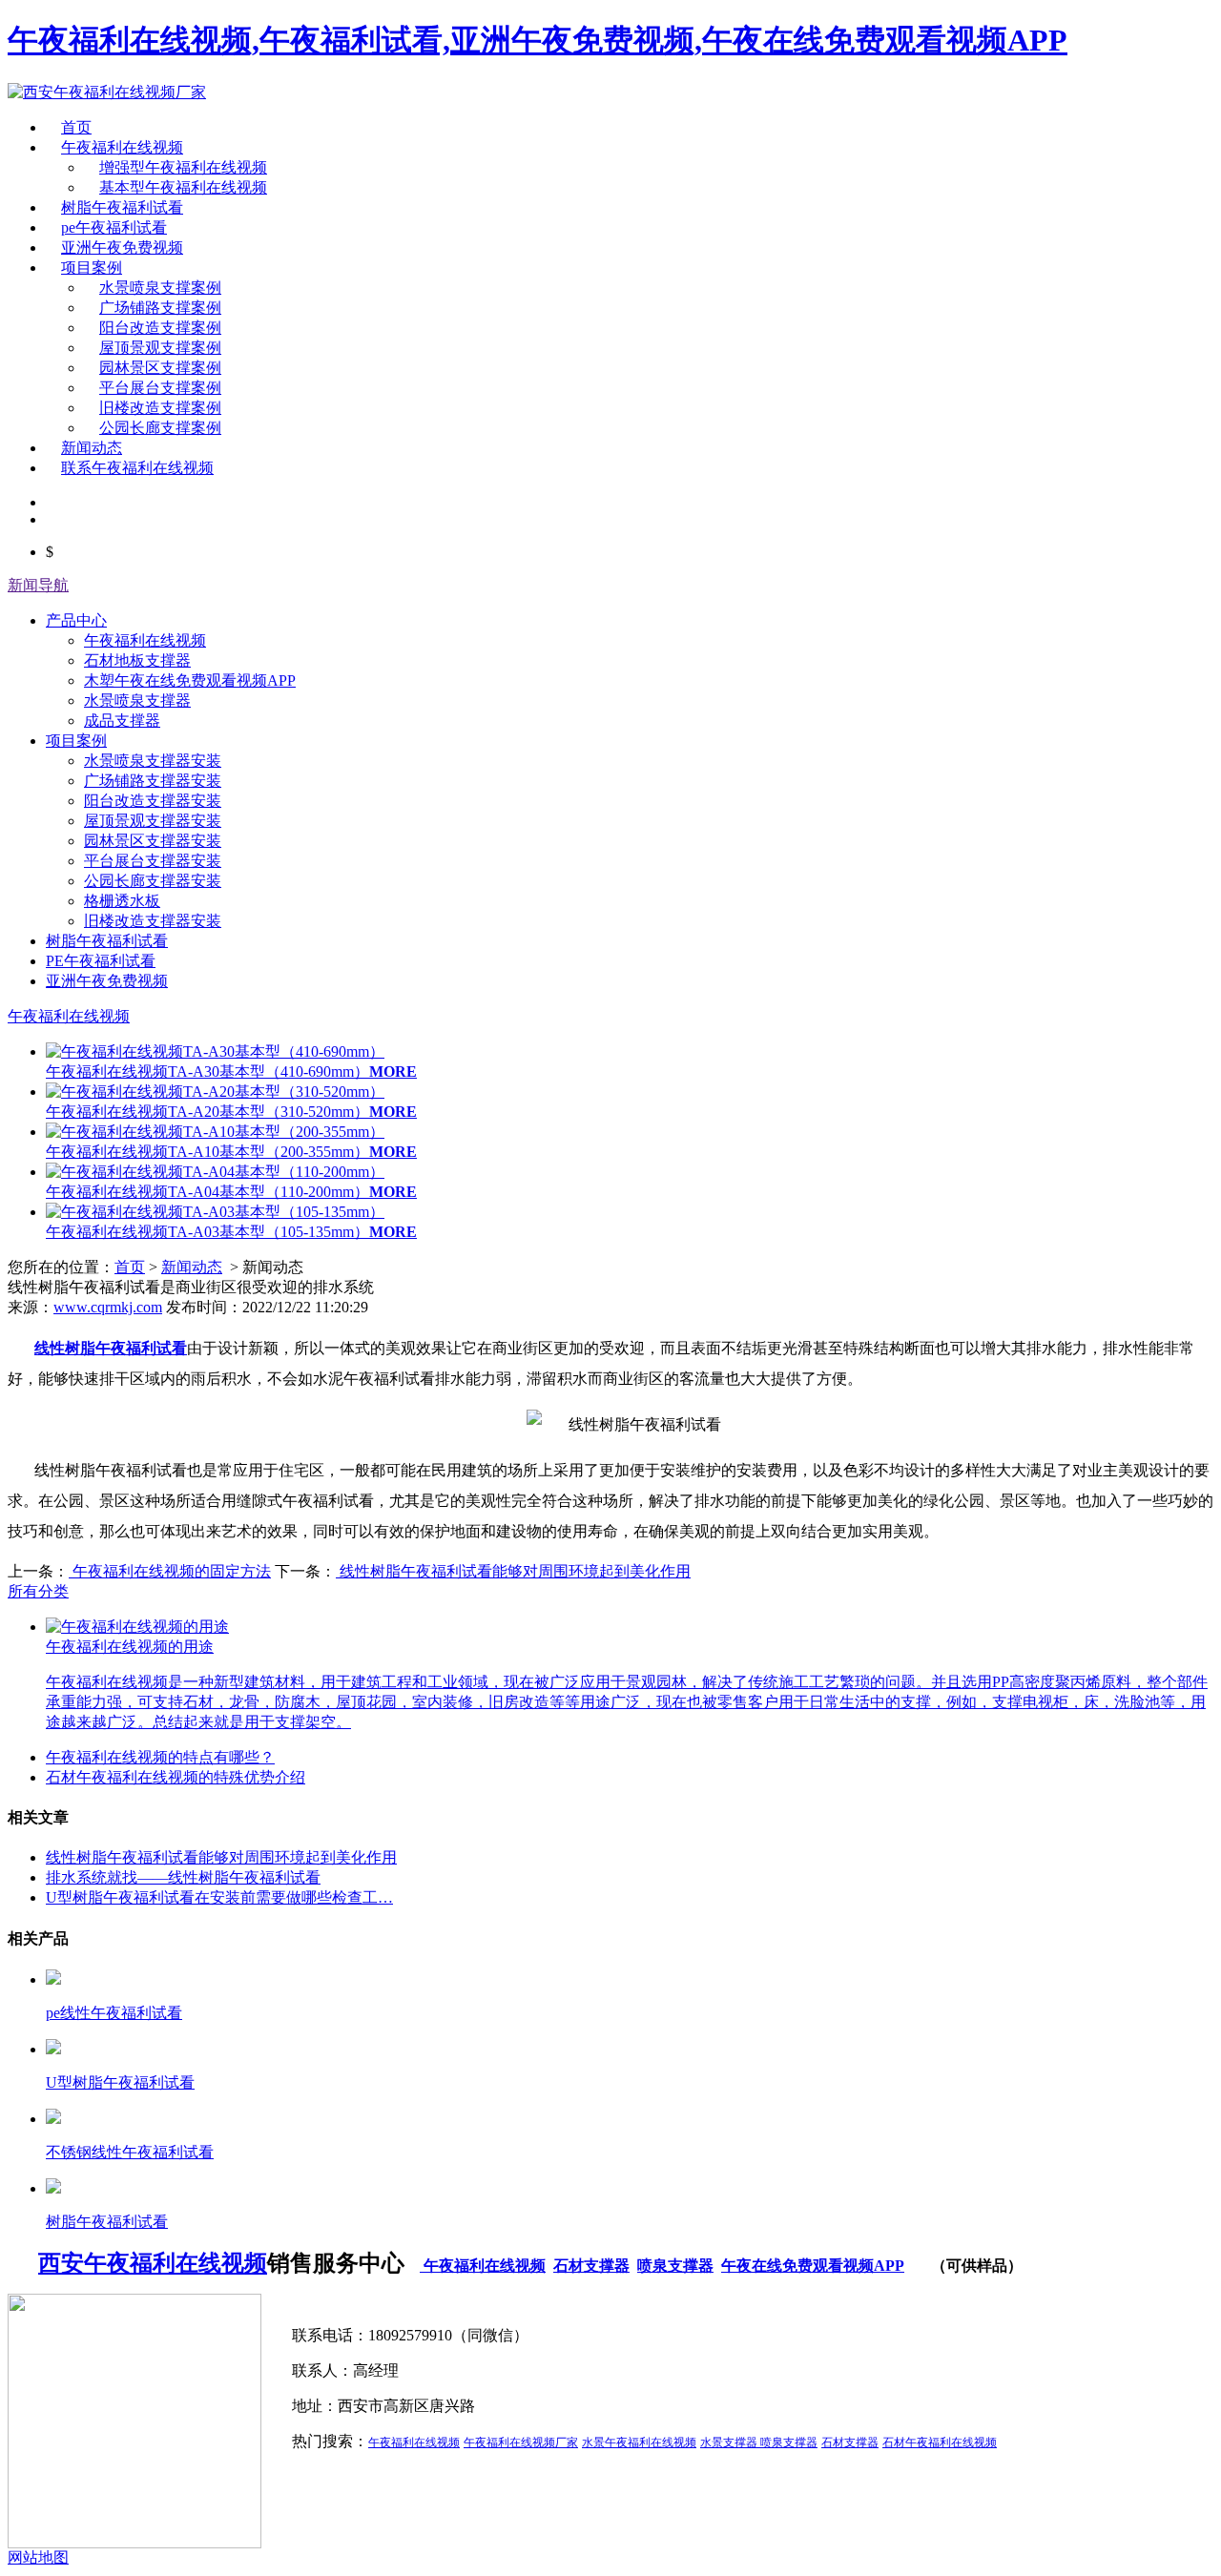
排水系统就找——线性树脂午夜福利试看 (183, 1877)
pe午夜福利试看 (114, 227)
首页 (76, 127)
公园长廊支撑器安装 (153, 881)
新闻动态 (92, 448)
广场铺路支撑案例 (160, 308)
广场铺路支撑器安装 (153, 781)
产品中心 (76, 620)
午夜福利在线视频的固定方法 (170, 1571)
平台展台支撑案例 (160, 388)
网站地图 (38, 2557)
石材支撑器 (591, 2266)
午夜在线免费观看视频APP (813, 2266)
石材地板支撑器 (137, 660)
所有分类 (38, 1591)
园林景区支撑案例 (160, 368)
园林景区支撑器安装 (153, 841)
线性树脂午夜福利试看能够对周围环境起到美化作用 (513, 1571)
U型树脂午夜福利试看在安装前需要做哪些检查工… (219, 1897)
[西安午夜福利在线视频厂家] (107, 92)
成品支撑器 (122, 721)
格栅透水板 (122, 901)
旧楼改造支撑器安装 (153, 921)
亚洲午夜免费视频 (122, 247)
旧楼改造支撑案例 (160, 408)
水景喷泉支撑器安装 (153, 761)
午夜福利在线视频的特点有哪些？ (160, 1757)
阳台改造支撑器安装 (153, 801)
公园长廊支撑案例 (160, 428)
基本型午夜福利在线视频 (183, 187)
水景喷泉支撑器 (137, 701)
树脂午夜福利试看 (122, 207)
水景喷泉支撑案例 (160, 288)
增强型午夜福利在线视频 (183, 167)
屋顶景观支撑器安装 (153, 821)
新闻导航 (38, 585)
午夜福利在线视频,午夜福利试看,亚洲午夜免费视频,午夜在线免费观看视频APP (538, 40)
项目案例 (92, 268)
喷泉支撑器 (675, 2266)
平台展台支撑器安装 (153, 861)
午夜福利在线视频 (122, 147)
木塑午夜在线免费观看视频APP (190, 680)
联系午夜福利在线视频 (137, 468)
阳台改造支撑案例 (160, 328)
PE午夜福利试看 (101, 961)
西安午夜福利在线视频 (153, 2263)
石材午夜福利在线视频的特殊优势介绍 (176, 1777)
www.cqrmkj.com (108, 1307)
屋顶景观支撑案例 (160, 348)
